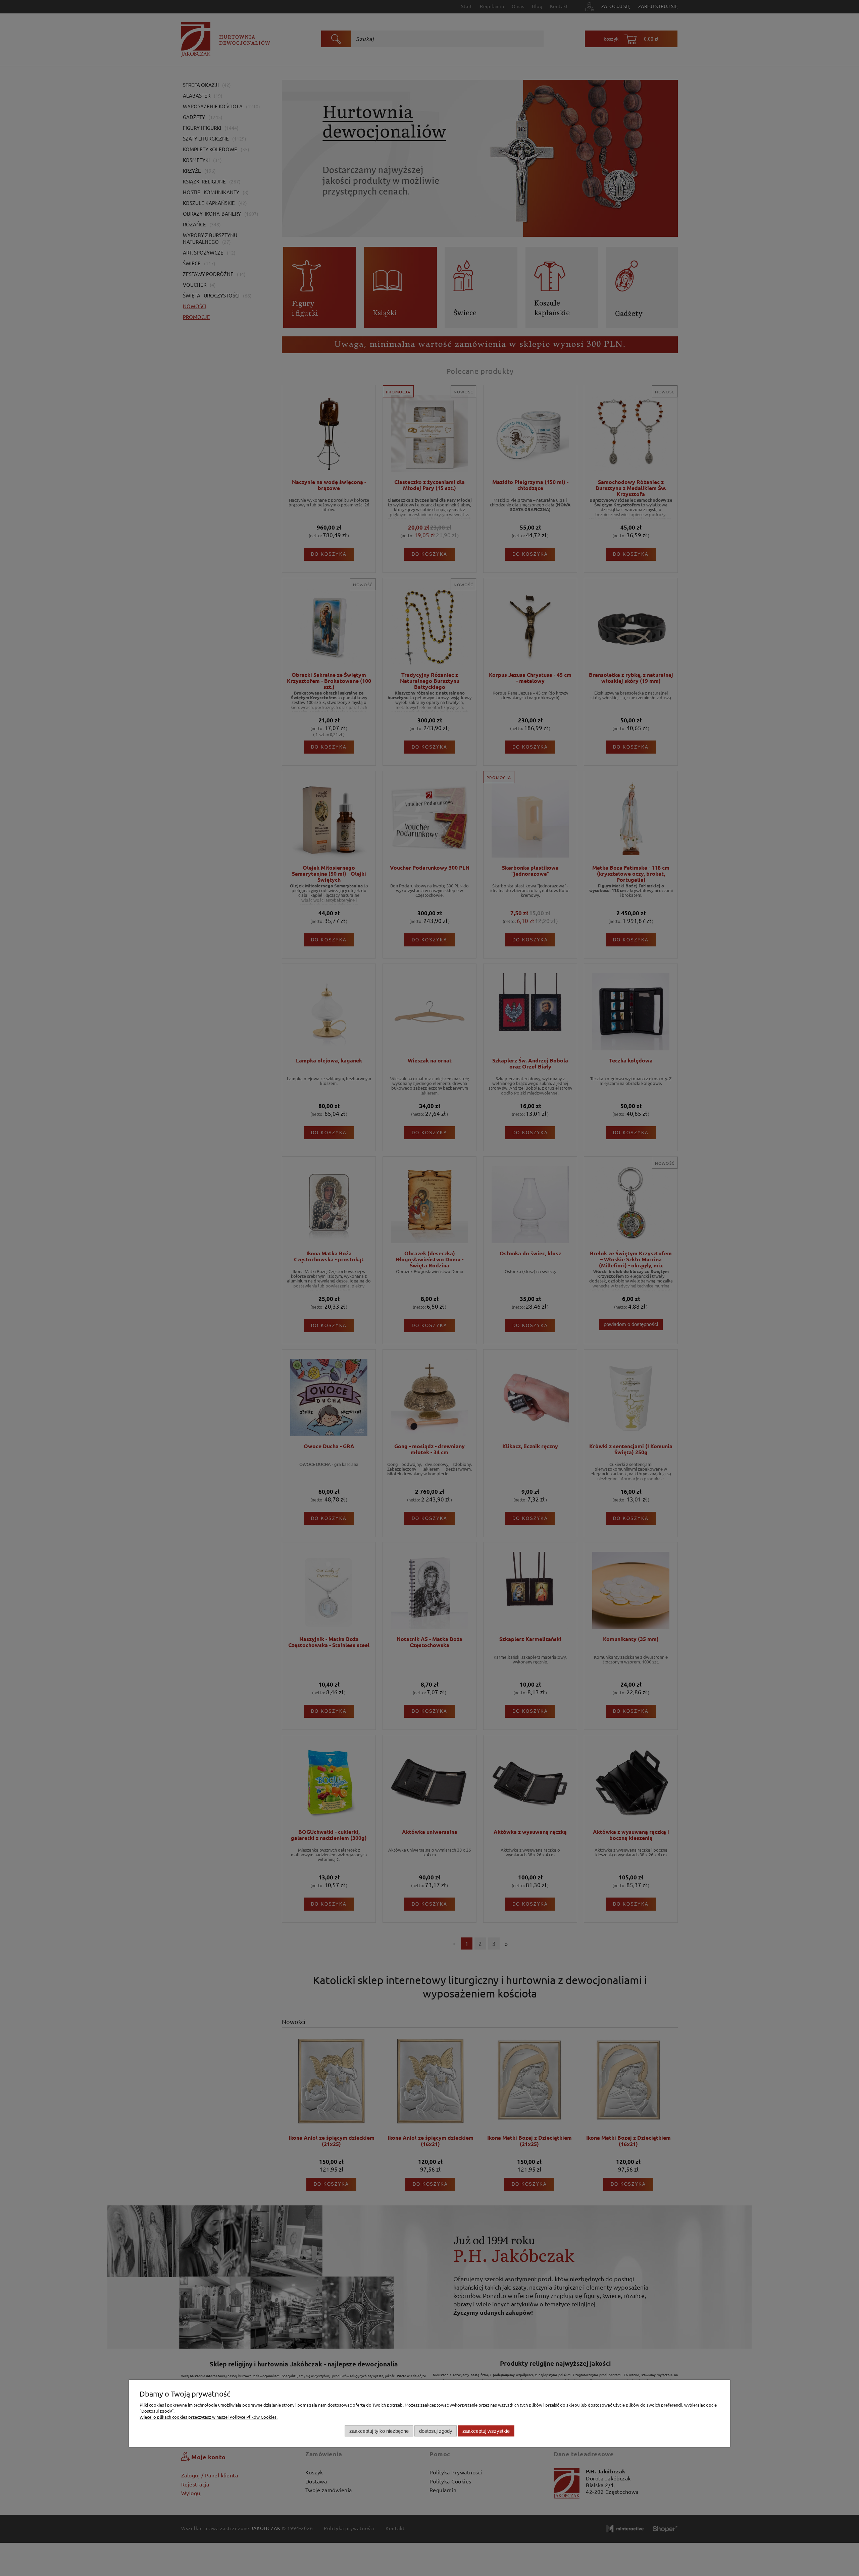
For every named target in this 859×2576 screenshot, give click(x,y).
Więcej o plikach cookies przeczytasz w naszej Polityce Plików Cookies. (209, 2417)
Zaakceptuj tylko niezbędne (379, 2431)
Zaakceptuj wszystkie (486, 2431)
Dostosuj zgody (436, 2431)
